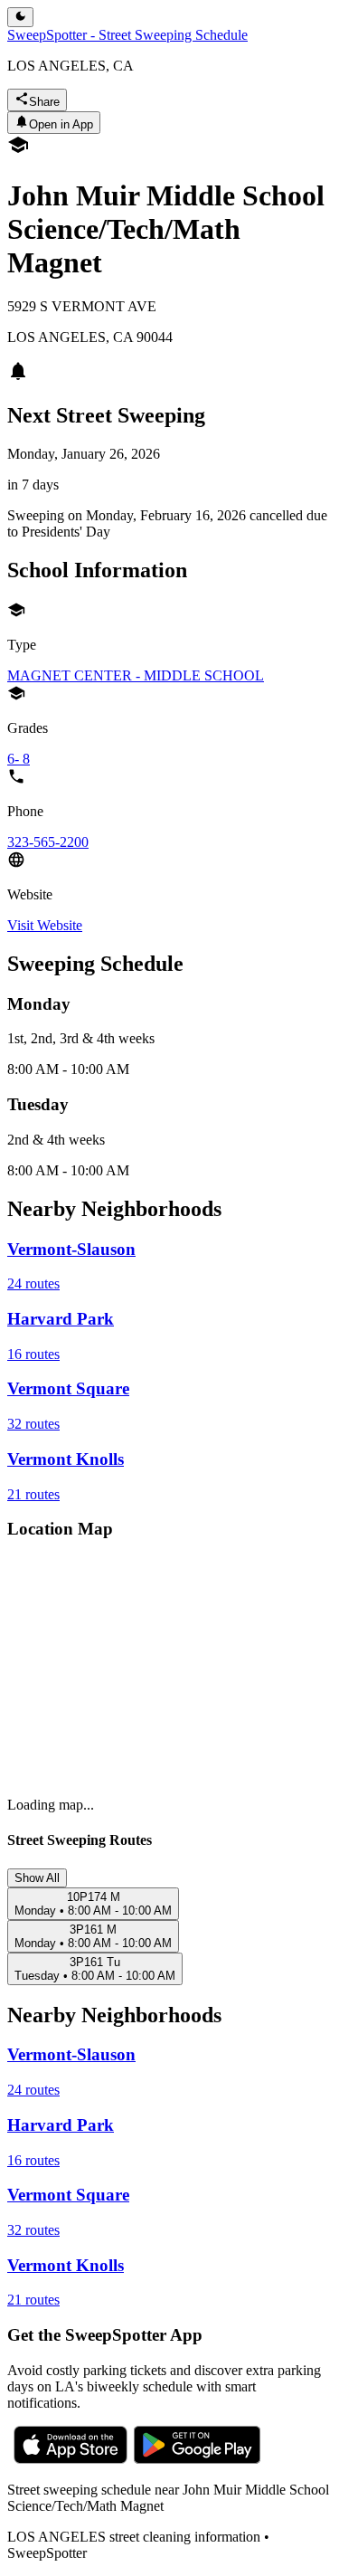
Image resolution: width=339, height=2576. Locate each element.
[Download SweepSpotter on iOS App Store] (71, 2459)
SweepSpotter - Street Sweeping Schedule (127, 35)
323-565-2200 (48, 842)
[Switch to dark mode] (20, 17)
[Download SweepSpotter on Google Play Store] (197, 2459)
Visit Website (45, 925)
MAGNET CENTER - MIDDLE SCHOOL (136, 675)
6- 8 (19, 759)
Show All (37, 1878)
